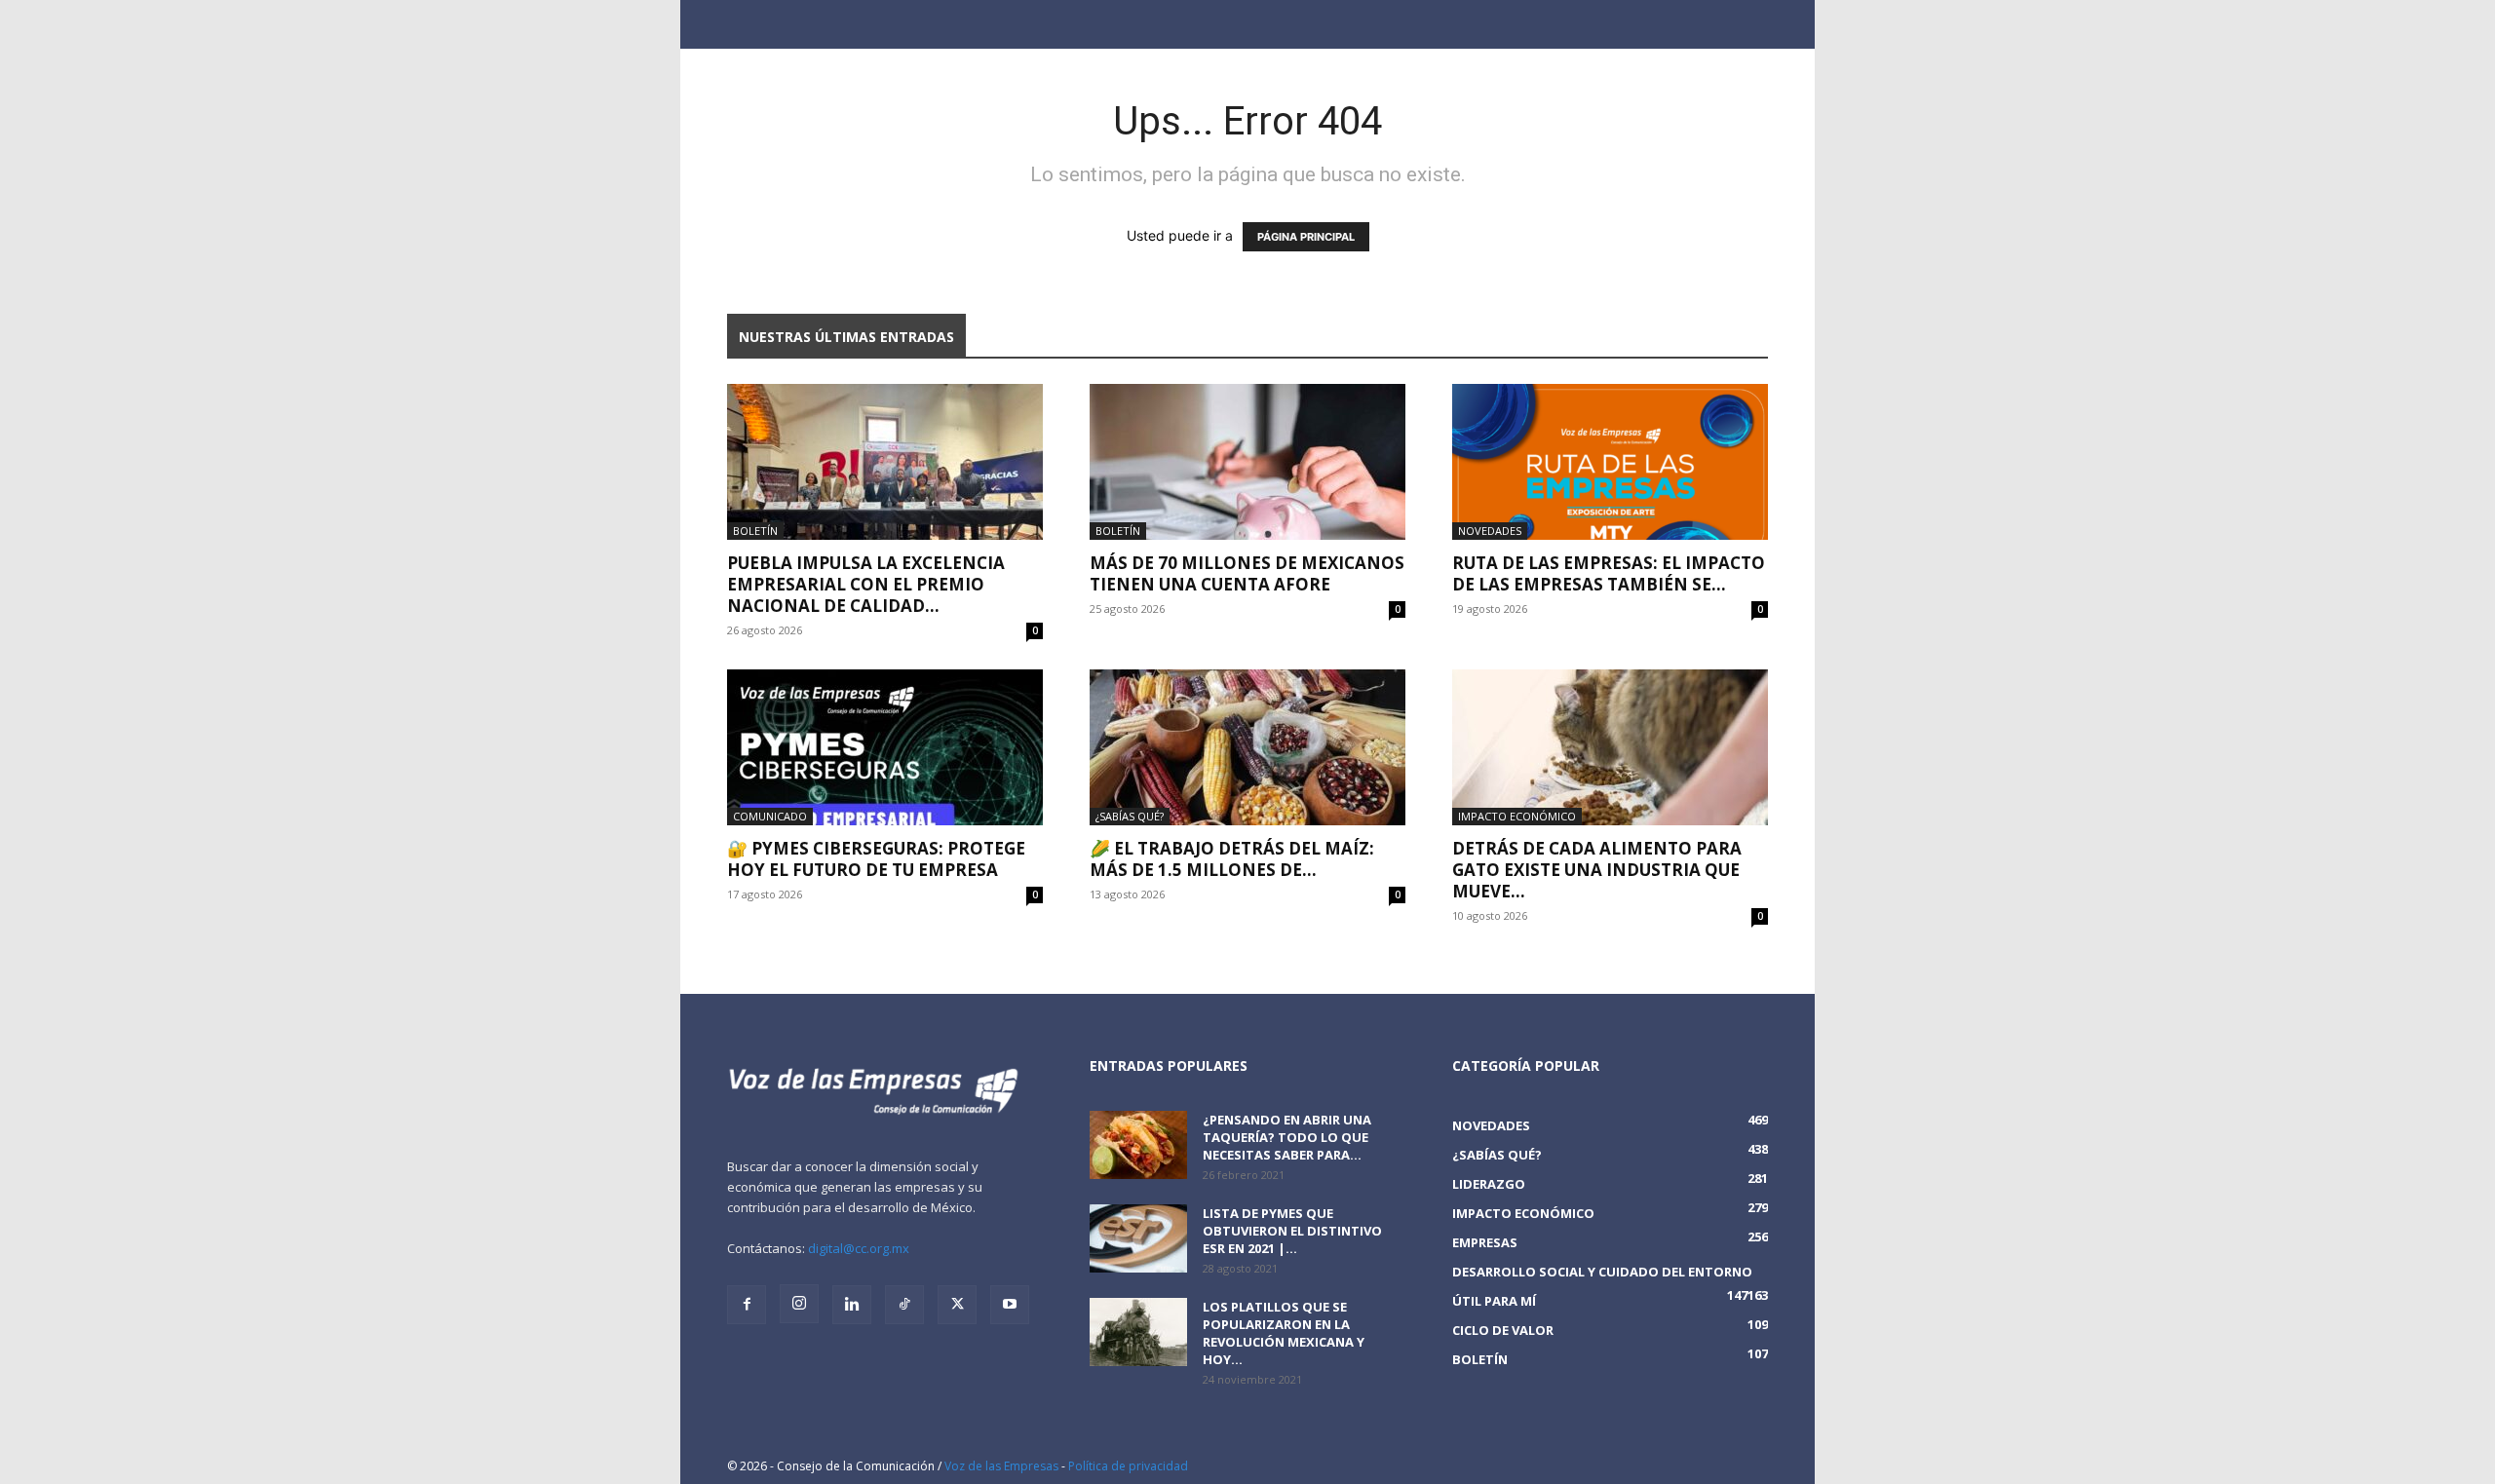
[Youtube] (1010, 1305)
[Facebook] (747, 1305)
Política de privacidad (1128, 1466)
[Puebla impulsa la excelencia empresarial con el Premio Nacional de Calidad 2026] (885, 462)
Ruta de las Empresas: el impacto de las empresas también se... (1609, 573)
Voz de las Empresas (1001, 1466)
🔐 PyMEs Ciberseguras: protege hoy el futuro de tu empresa (876, 859)
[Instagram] (799, 1304)
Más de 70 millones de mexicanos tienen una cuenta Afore (1247, 573)
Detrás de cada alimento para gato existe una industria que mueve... (1597, 870)
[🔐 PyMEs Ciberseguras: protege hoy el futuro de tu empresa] (885, 747)
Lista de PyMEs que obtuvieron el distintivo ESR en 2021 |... (1292, 1231)
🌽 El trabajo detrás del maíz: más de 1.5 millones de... (1232, 859)
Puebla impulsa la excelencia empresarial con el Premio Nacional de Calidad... (866, 584)
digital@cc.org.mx (859, 1248)
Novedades (1490, 531)
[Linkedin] (852, 1305)
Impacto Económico (1517, 816)
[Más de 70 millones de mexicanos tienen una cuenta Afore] (1247, 462)
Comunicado (770, 816)
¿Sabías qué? (1130, 816)
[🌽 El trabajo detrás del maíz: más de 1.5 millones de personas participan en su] (1247, 747)
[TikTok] (904, 1305)
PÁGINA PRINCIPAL (1306, 237)
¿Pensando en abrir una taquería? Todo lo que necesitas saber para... (1287, 1137)
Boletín (755, 531)
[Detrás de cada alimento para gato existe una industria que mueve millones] (1610, 747)
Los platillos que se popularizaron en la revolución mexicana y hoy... (1284, 1333)
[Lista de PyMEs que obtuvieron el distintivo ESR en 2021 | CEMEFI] (1138, 1238)
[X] (957, 1305)
